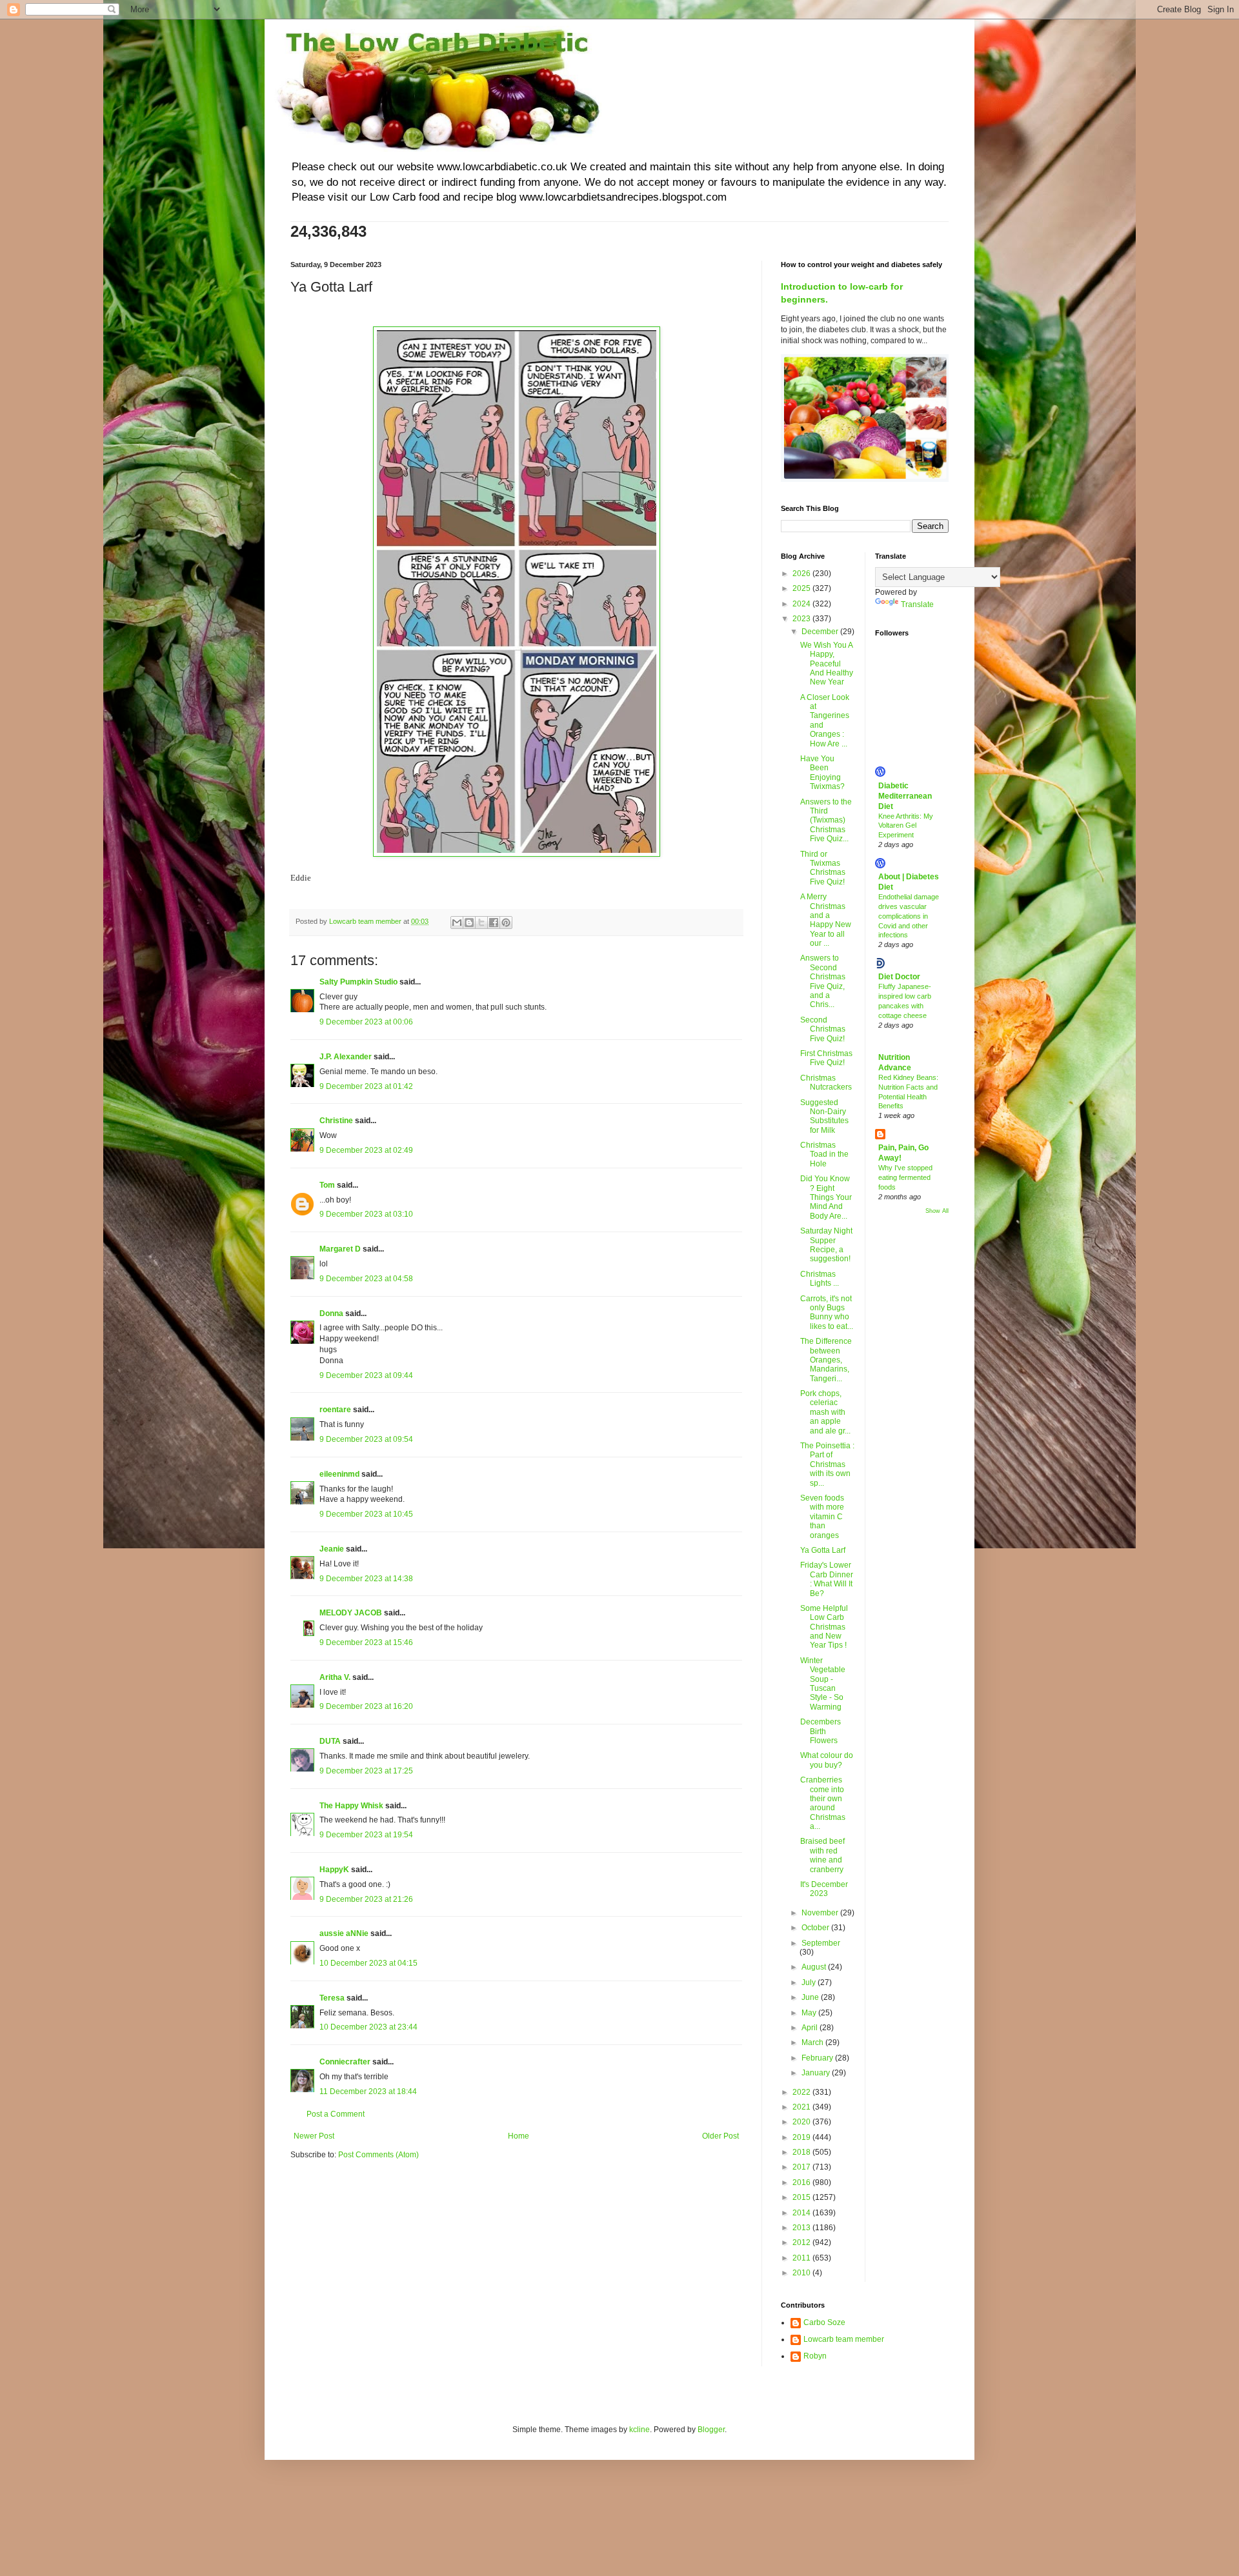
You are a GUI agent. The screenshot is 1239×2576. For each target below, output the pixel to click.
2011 (802, 2258)
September (821, 1943)
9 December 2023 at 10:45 (366, 1514)
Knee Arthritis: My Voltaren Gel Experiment (906, 826)
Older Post (720, 2136)
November (821, 1913)
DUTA (330, 1741)
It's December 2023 (824, 1889)
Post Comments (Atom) (378, 2155)
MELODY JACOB (351, 1613)
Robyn (815, 2356)
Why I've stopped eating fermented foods (905, 1177)
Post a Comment (336, 2114)
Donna (331, 1313)
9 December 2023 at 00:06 (366, 1022)
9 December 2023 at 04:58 (366, 1279)
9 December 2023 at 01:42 (366, 1086)
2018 (802, 2152)
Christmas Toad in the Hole (824, 1154)
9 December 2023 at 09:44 (366, 1375)
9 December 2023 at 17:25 (366, 1771)
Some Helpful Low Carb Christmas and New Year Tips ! (824, 1627)
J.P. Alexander (346, 1057)
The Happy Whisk (351, 1806)
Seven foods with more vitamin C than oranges (822, 1517)
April (811, 2028)
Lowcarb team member (844, 2339)
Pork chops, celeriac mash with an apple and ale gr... (825, 1412)
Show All (937, 1211)
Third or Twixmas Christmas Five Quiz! (823, 868)
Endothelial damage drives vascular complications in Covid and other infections (909, 916)
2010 (802, 2273)
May (810, 2013)
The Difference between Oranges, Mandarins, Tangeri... (826, 1360)
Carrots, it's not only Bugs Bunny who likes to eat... (827, 1313)
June (811, 1997)
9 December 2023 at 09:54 (366, 1439)
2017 (802, 2167)
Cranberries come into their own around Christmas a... (823, 1803)
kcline (640, 2430)
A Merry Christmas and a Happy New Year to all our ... (826, 920)
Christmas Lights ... (820, 1279)
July (810, 1982)
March (813, 2042)
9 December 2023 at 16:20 (366, 1706)
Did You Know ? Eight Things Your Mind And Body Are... (826, 1197)
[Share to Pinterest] (506, 923)
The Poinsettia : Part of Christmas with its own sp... (827, 1464)
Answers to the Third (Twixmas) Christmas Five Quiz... (826, 821)
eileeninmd (339, 1474)
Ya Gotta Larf (823, 1550)
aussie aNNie (344, 1933)
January (817, 2073)
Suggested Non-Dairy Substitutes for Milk (824, 1116)
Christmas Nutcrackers (826, 1083)
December (821, 632)
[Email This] (457, 923)
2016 (802, 2182)
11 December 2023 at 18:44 (368, 2092)
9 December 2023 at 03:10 (366, 1214)
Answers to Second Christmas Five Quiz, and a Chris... (823, 981)
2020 (802, 2122)
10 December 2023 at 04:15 (368, 1963)
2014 (802, 2213)
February (818, 2058)
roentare (335, 1410)
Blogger (711, 2430)
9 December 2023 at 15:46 (366, 1642)
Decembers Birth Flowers (821, 1731)
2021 (802, 2107)
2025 (802, 588)
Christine (336, 1121)
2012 (802, 2242)
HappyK (334, 1870)
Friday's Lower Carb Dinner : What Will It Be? (827, 1579)
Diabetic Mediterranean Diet (905, 796)
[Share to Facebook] (494, 923)
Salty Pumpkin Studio (358, 982)
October (816, 1928)
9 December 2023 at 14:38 (366, 1579)
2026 (802, 574)
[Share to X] (481, 923)
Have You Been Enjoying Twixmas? (822, 773)
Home (519, 2136)
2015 (802, 2197)
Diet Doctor (899, 977)
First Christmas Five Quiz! (826, 1058)
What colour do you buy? (827, 1760)
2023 (802, 619)
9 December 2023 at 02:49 (366, 1150)
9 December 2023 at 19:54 (366, 1835)
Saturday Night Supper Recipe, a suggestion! (826, 1245)
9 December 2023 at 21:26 (366, 1899)
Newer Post (314, 2136)
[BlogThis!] (469, 923)
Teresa (332, 1998)
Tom (327, 1185)
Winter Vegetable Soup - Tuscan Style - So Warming (823, 1684)
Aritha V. (336, 1677)
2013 (802, 2228)
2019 (802, 2137)
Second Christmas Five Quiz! (823, 1029)
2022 (802, 2092)
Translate (917, 604)
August (815, 1967)
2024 (802, 604)
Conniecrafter (345, 2062)
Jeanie (332, 1549)
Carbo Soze (824, 2322)
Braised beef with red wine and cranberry (822, 1855)
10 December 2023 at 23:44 (368, 2027)
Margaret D (340, 1249)
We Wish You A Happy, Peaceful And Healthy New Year (827, 664)
